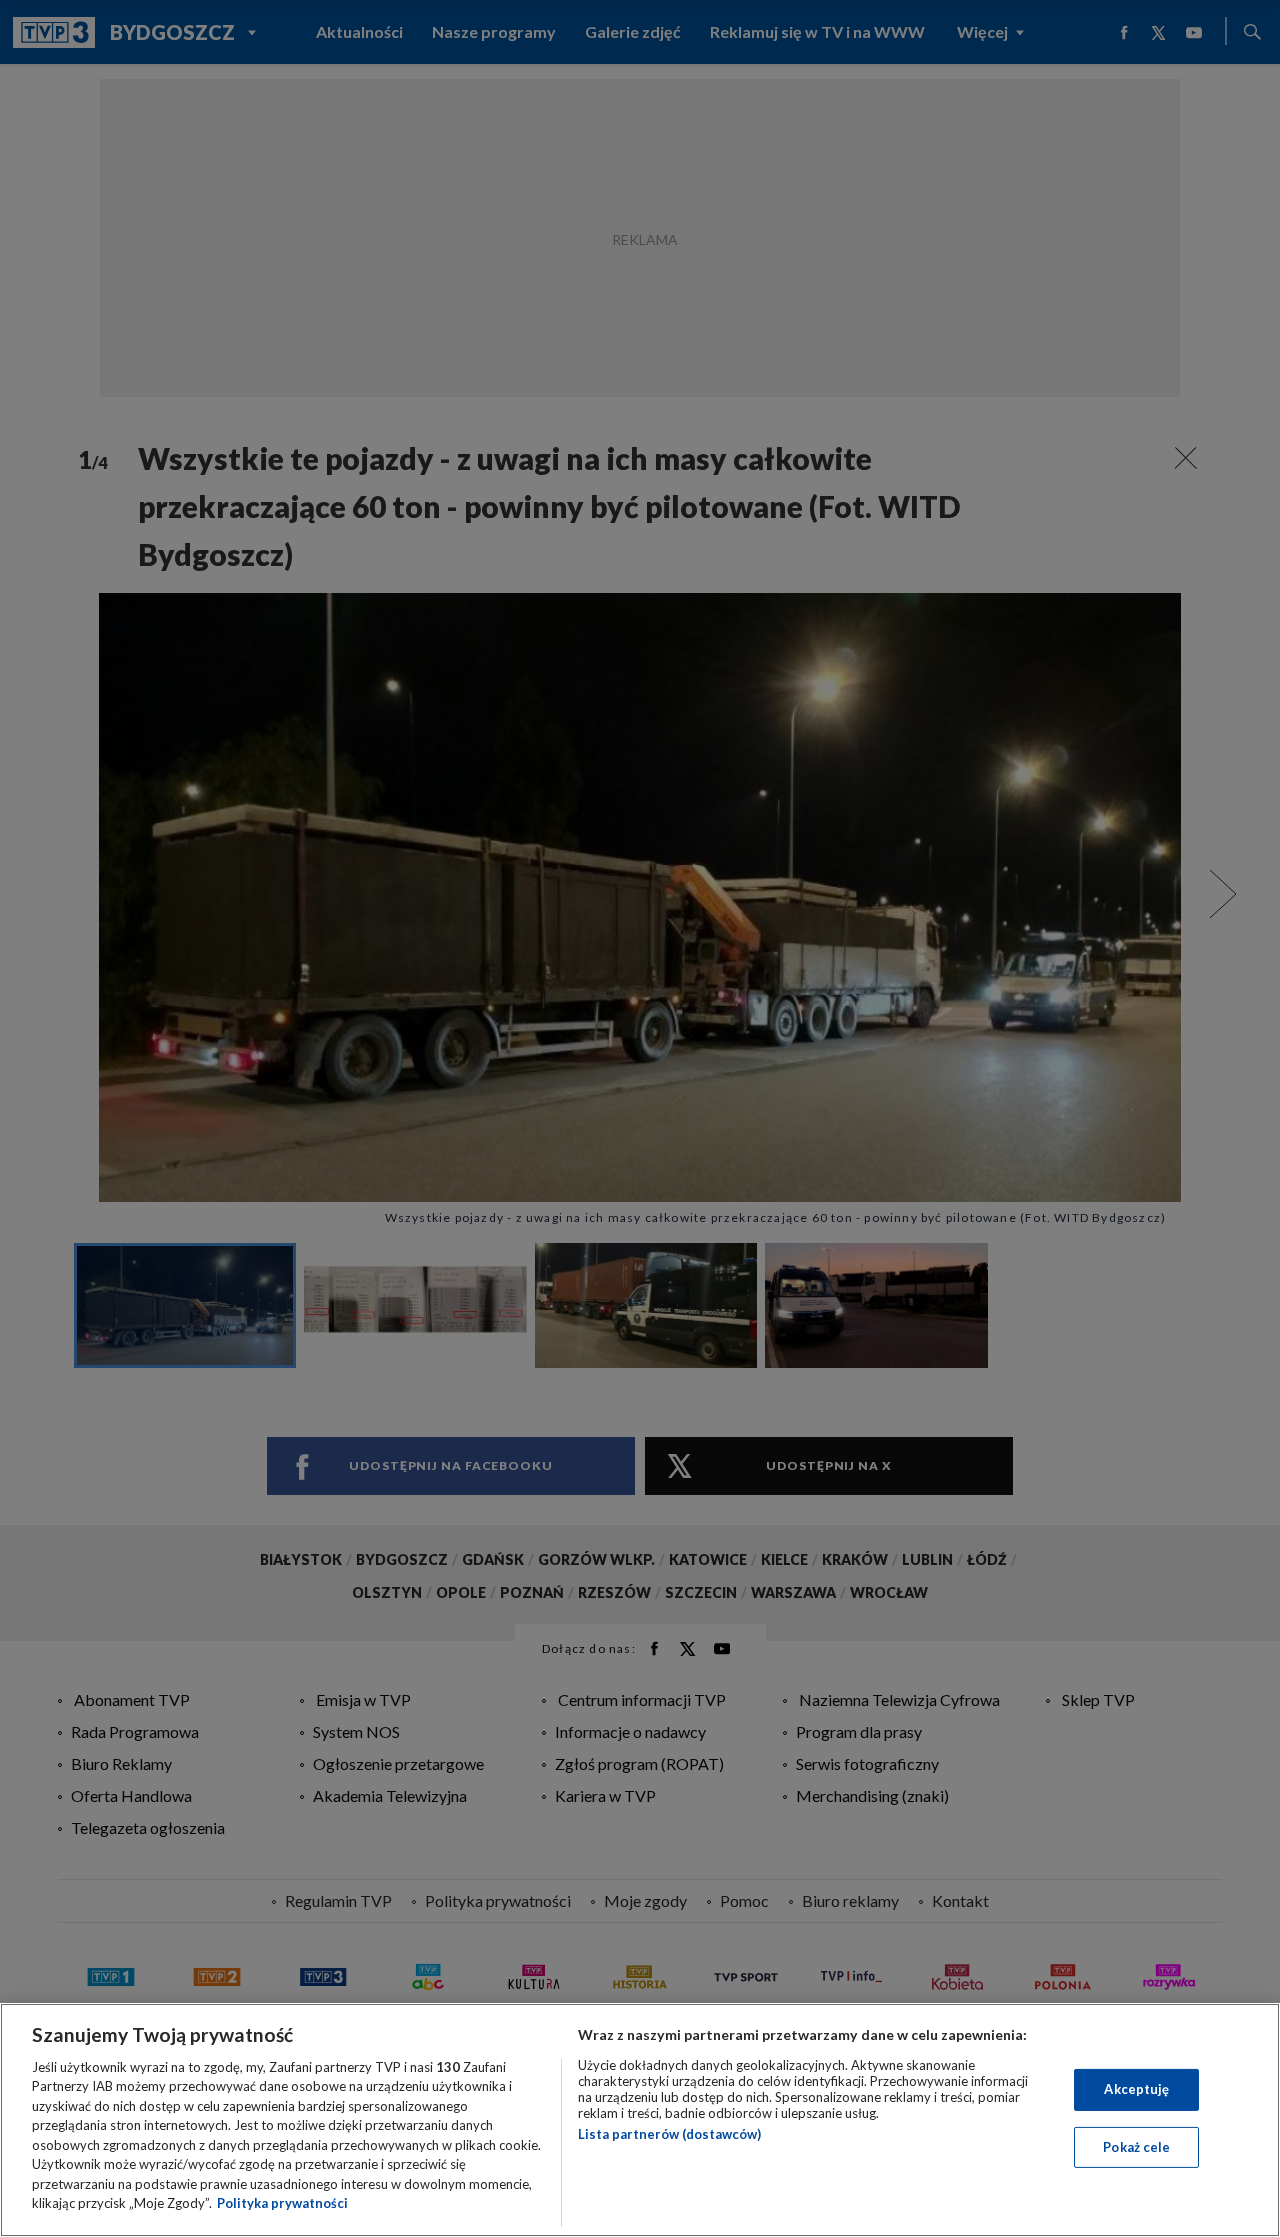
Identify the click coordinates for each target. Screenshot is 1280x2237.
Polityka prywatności (282, 2203)
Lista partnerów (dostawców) (669, 2134)
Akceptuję (1136, 2089)
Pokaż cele (1136, 2146)
